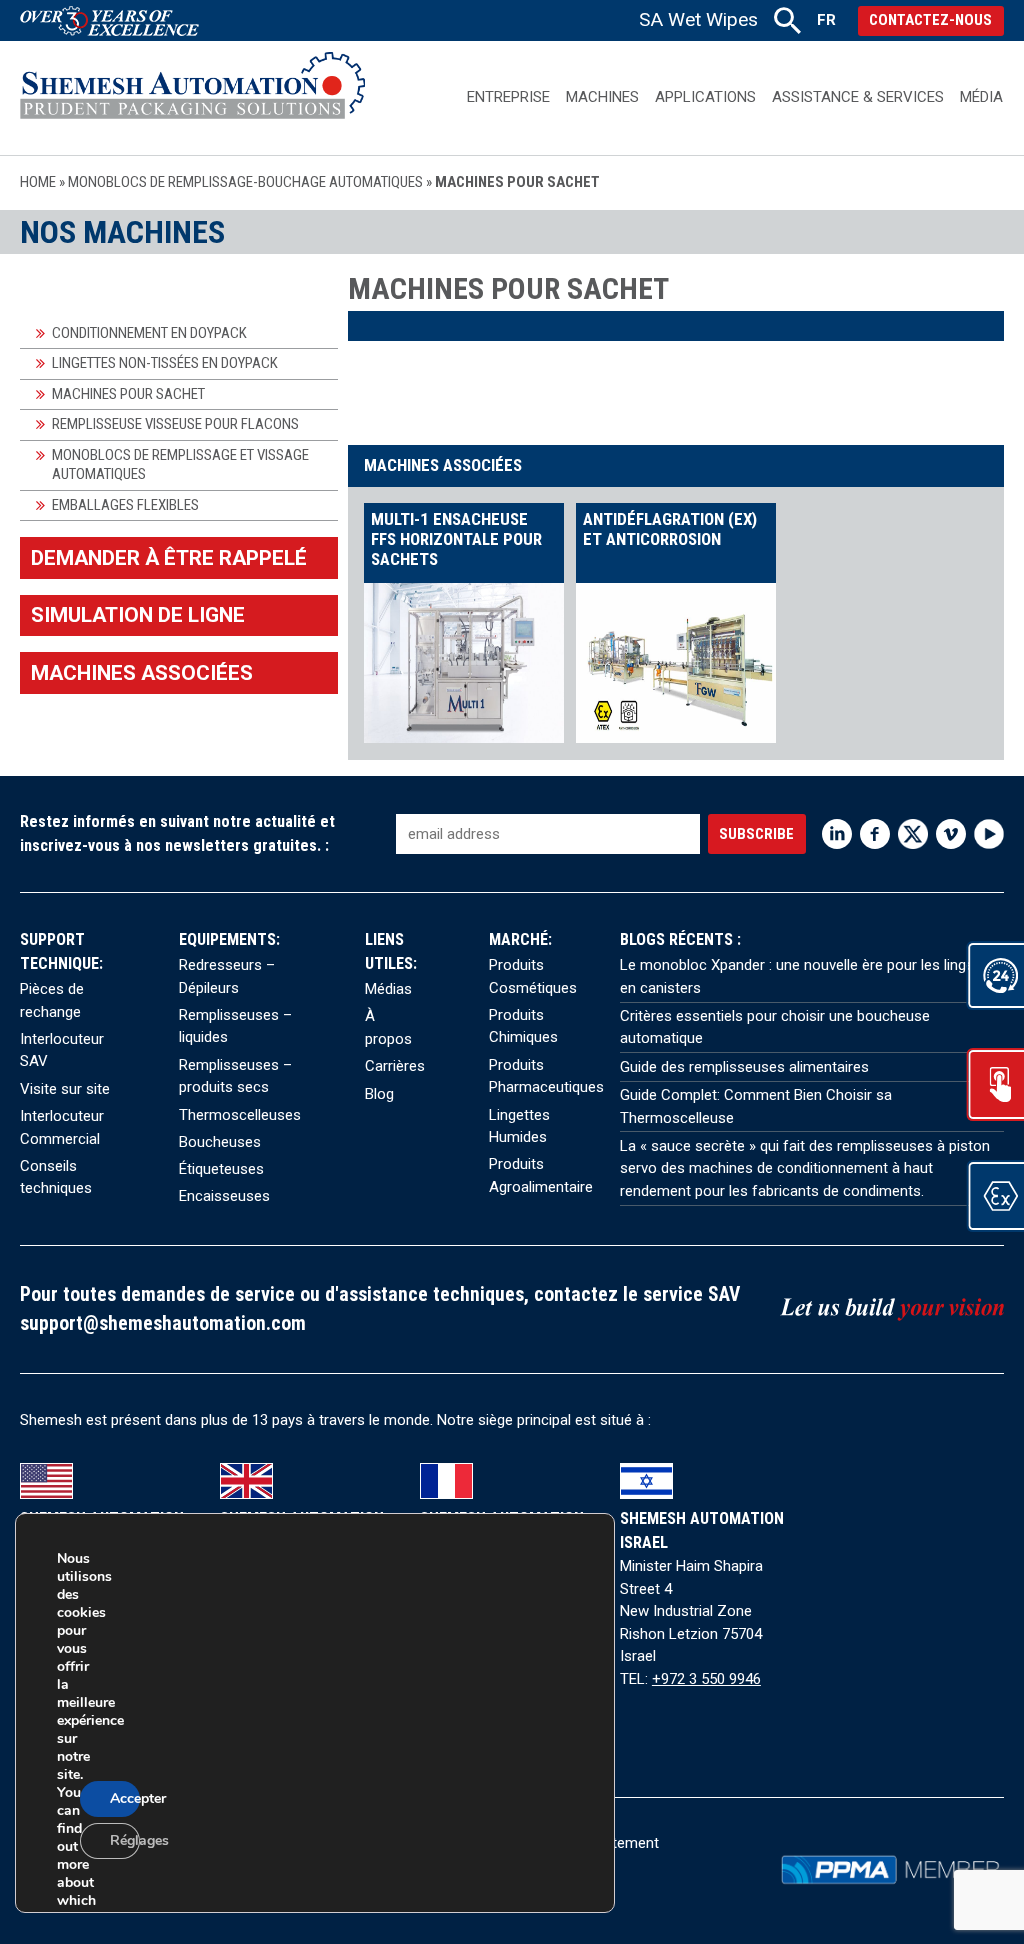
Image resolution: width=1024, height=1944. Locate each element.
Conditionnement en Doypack (149, 333)
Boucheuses (220, 1142)
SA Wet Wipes (698, 19)
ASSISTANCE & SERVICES (858, 97)
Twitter (913, 834)
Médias (388, 989)
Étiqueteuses (221, 1169)
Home (38, 182)
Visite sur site (65, 1089)
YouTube (989, 834)
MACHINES (602, 97)
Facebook (875, 834)
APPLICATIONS (705, 97)
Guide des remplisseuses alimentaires (744, 1067)
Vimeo (951, 834)
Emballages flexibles (125, 505)
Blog (379, 1094)
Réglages (125, 1840)
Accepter (125, 1798)
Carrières (395, 1066)
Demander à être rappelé (169, 558)
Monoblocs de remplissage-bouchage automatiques (245, 182)
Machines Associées (142, 673)
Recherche (787, 20)
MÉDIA (981, 97)
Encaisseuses (224, 1196)
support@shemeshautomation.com (163, 1323)
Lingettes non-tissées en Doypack (165, 363)
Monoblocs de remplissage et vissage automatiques (180, 465)
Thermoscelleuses (240, 1115)
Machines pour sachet (128, 394)
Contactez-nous (930, 20)
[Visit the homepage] (192, 97)
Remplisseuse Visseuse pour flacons (175, 424)
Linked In (837, 834)
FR (826, 20)
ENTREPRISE (508, 97)
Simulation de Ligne (138, 615)
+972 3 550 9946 (706, 1679)
